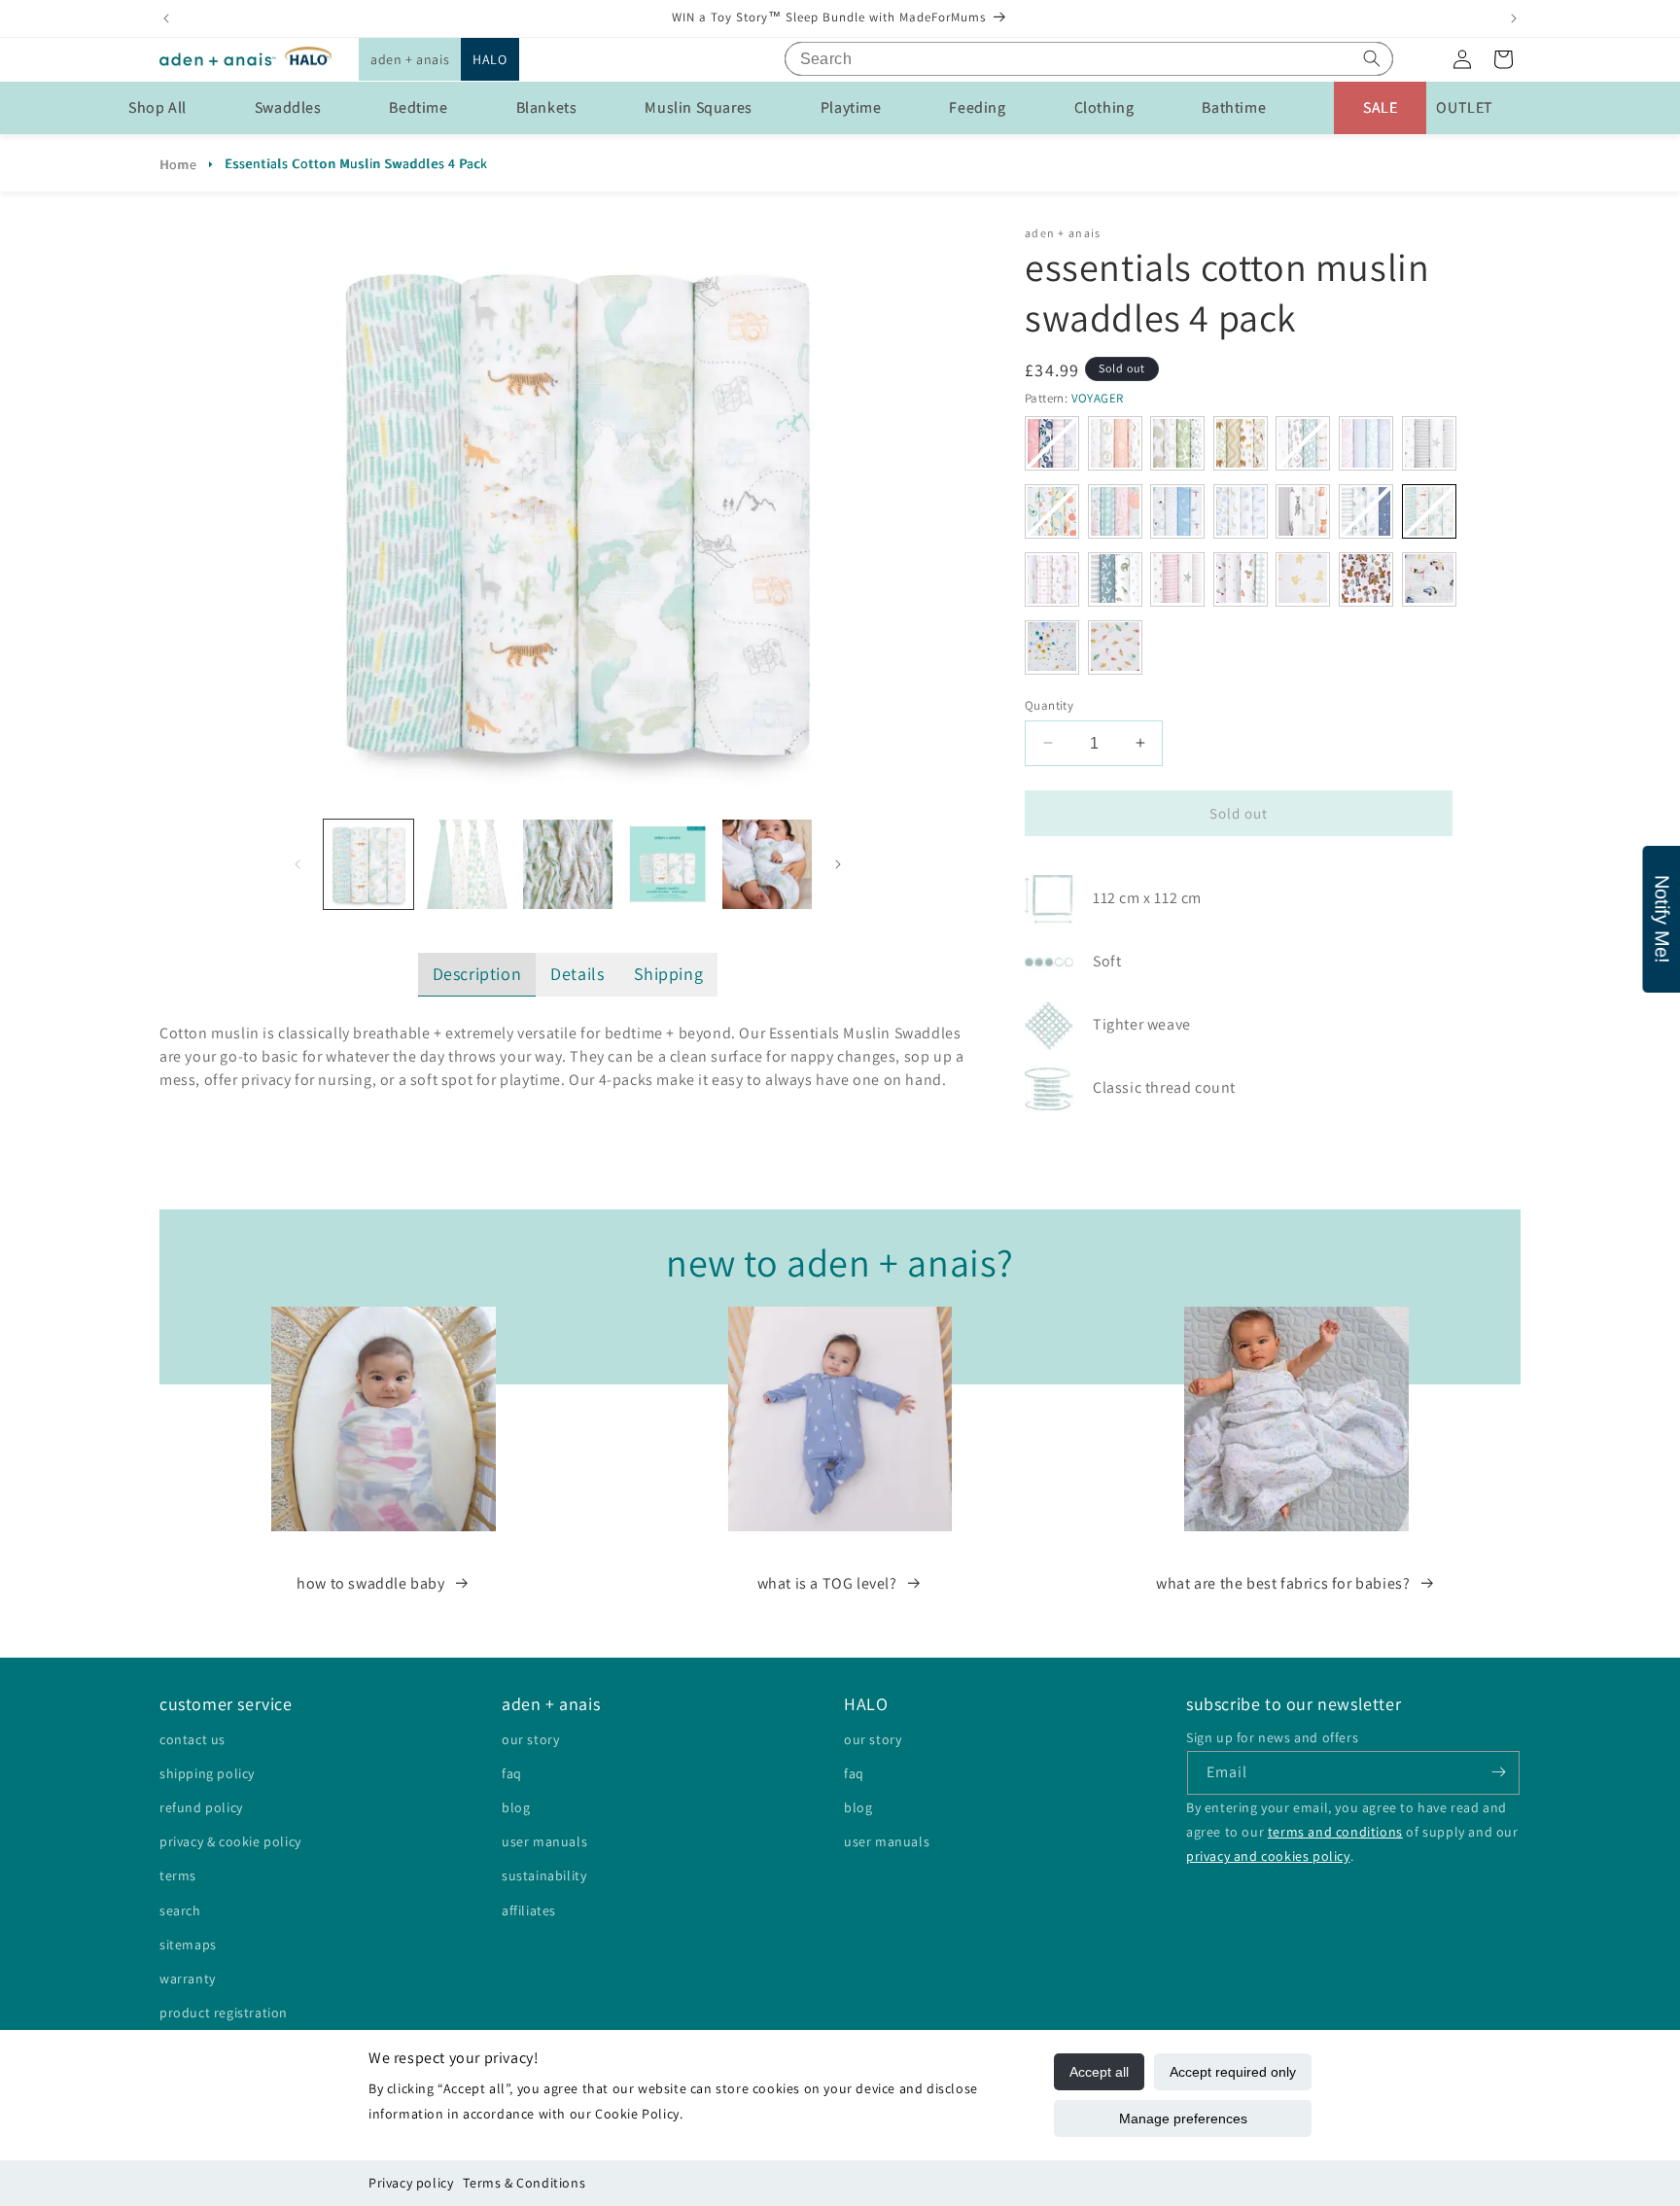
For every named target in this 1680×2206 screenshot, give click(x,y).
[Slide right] (838, 864)
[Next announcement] (1514, 18)
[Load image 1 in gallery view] (368, 864)
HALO (490, 59)
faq (512, 1772)
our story (530, 1738)
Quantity (1049, 704)
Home (178, 164)
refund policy (201, 1807)
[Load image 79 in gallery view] (468, 864)
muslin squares (698, 107)
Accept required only (1233, 2072)
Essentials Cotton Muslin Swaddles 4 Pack (356, 163)
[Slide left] (297, 864)
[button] (410, 59)
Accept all (1099, 2072)
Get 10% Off (840, 1195)
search (180, 1909)
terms (178, 1875)
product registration (224, 2013)
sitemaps (188, 1943)
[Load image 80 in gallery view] (568, 864)
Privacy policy (411, 2183)
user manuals (544, 1841)
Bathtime (1234, 107)
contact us (192, 1738)
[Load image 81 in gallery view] (667, 864)
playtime (851, 107)
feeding (977, 107)
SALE (1380, 107)
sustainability (544, 1875)
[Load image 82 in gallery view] (767, 864)
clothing (1104, 107)
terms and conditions (1335, 1832)
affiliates (529, 1909)
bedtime (418, 107)
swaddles (288, 107)
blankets (547, 107)
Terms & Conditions (524, 2183)
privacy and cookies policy (1268, 1856)
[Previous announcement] (166, 18)
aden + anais (410, 59)
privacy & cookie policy (230, 1841)
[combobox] (1089, 59)
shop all (157, 107)
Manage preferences (1183, 2118)
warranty (188, 1978)
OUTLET (1465, 107)
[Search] (1372, 58)
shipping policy (207, 1772)
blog (516, 1807)
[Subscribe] (1498, 1772)
